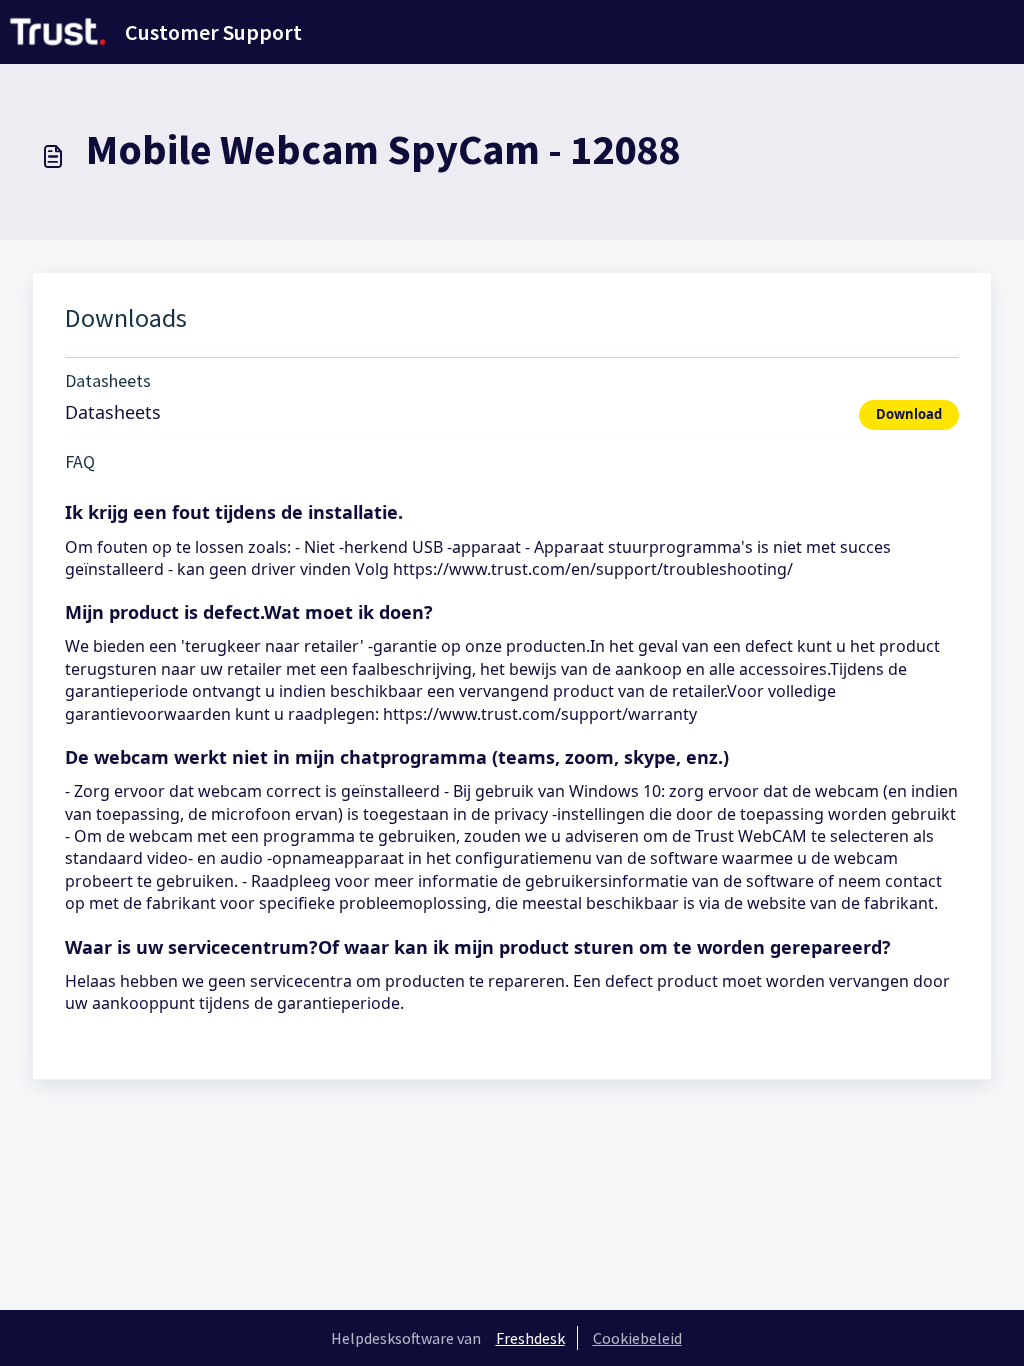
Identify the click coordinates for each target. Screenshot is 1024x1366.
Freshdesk (530, 1338)
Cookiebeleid (637, 1338)
